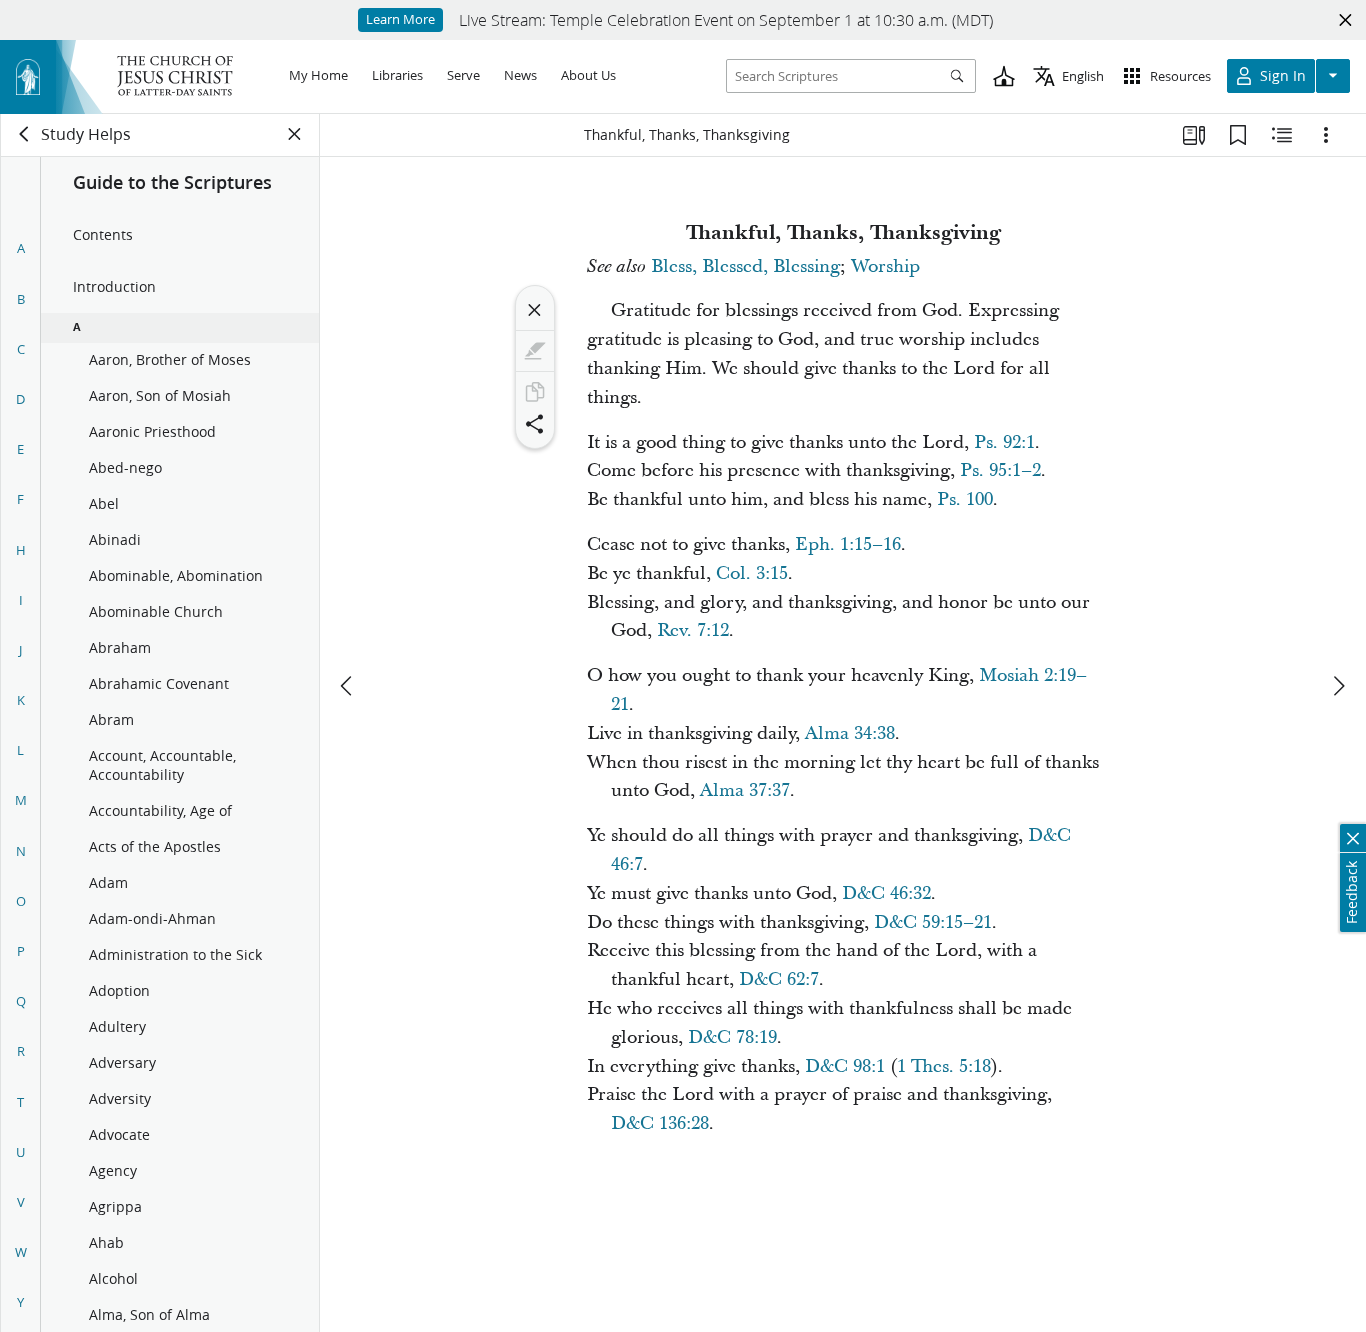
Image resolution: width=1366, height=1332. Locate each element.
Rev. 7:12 (693, 630)
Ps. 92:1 (1004, 442)
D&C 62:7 (779, 979)
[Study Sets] (1194, 135)
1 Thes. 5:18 (944, 1066)
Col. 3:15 (752, 573)
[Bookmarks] (1238, 135)
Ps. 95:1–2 (1000, 470)
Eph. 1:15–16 (848, 544)
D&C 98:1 (845, 1066)
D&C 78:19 (732, 1037)
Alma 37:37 (745, 790)
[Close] (535, 310)
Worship (885, 266)
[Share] (535, 424)
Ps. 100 (965, 499)
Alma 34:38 (850, 733)
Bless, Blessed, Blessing (745, 266)
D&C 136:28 (660, 1123)
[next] (1338, 686)
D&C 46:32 (886, 893)
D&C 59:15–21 (933, 922)
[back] (25, 134)
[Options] (1326, 135)
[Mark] (535, 351)
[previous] (348, 686)
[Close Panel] (295, 134)
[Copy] (535, 392)
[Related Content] (1282, 135)
